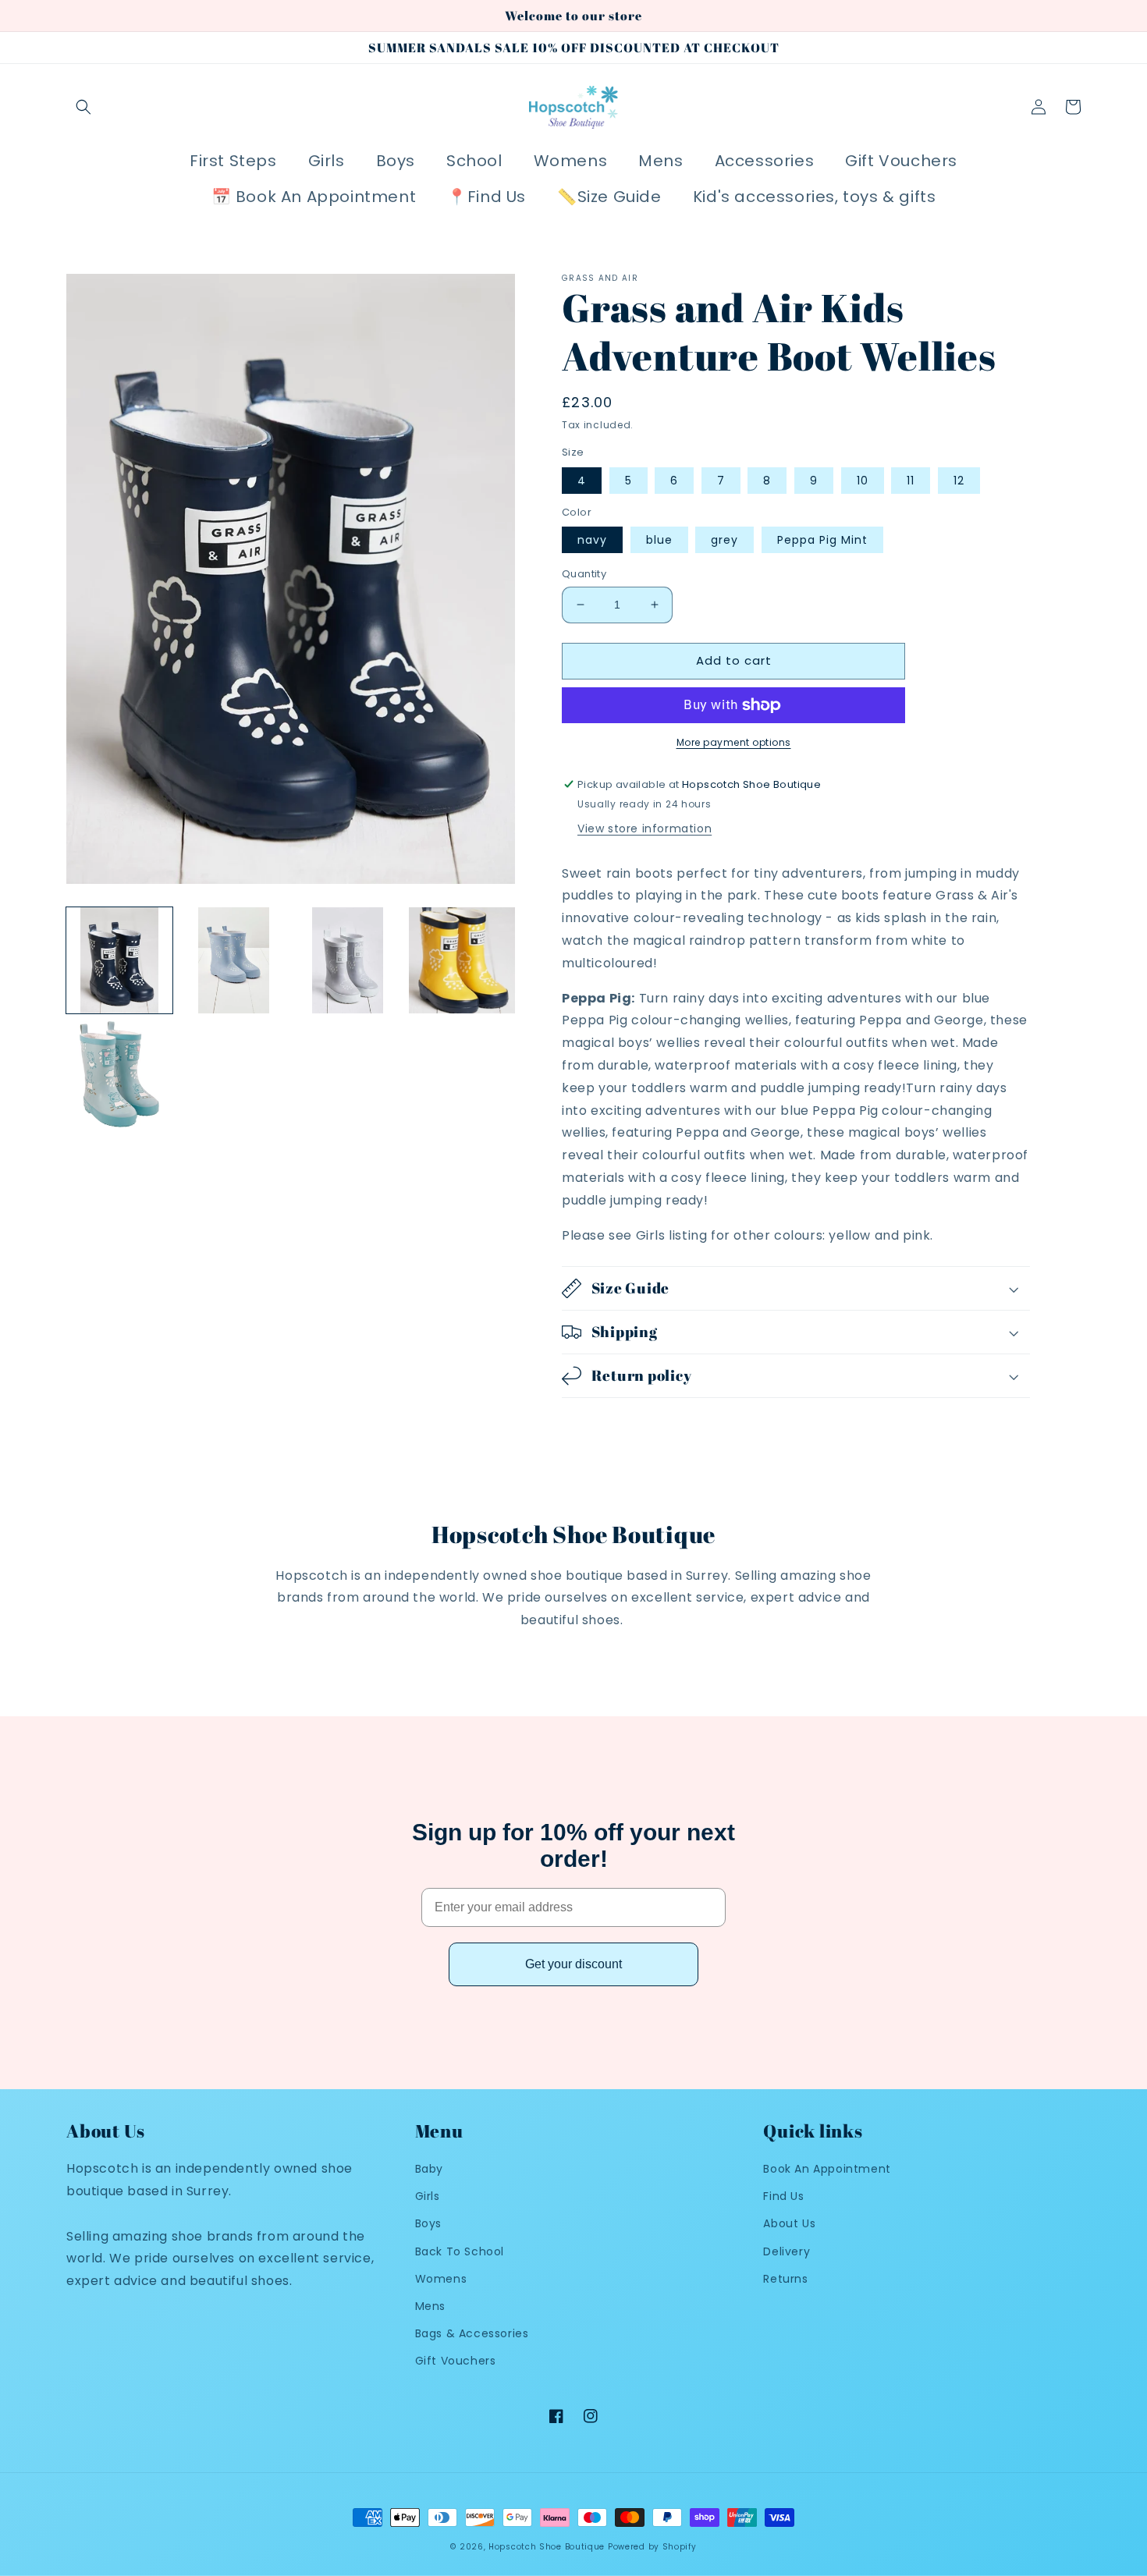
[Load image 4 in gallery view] (462, 960)
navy (592, 540)
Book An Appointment (827, 2169)
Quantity (584, 574)
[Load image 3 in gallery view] (348, 960)
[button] (83, 107)
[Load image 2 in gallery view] (233, 960)
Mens (430, 2306)
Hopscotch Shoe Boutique (548, 2547)
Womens (441, 2279)
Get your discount (573, 1964)
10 (863, 481)
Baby (429, 2169)
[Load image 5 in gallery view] (119, 1074)
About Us (789, 2223)
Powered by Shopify (652, 2547)
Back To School (460, 2251)
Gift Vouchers (456, 2361)
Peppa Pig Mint (822, 540)
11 (911, 481)
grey (724, 540)
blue (659, 540)
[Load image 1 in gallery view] (119, 960)
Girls (428, 2196)
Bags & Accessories (472, 2333)
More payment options (734, 742)
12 (959, 481)
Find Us (783, 2196)
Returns (785, 2279)
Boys (428, 2223)
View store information (645, 829)
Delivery (787, 2251)
